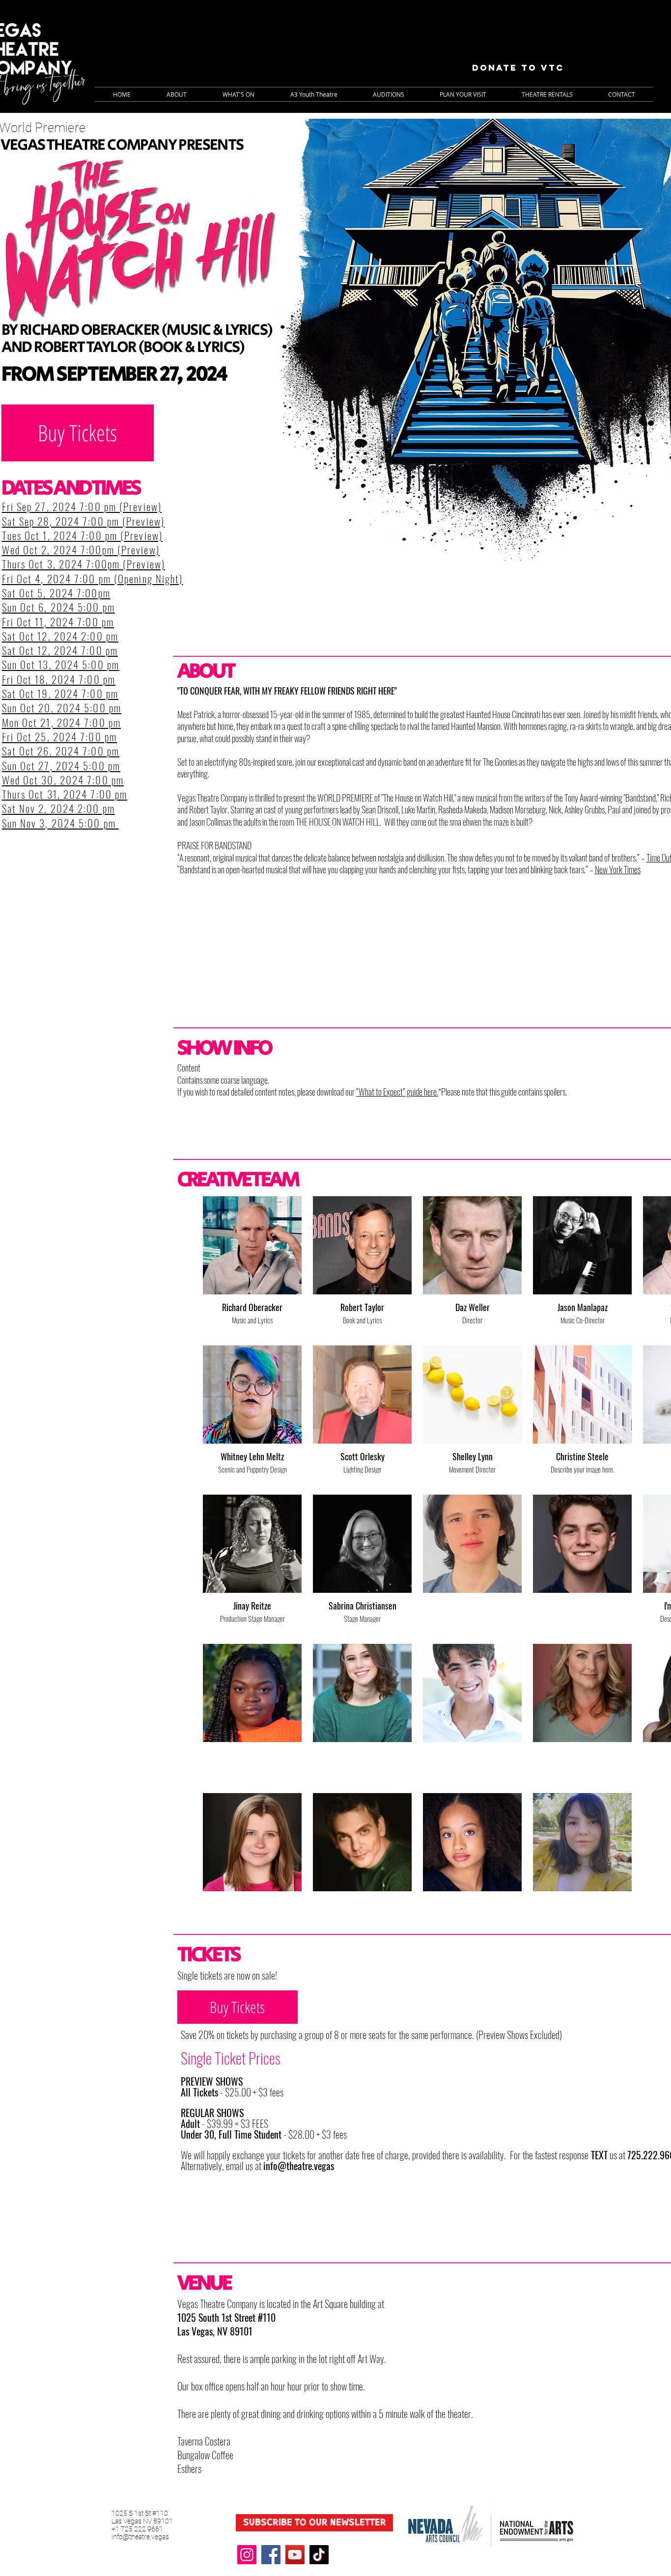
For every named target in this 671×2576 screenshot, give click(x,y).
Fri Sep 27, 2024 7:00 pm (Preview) (82, 506)
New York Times (618, 869)
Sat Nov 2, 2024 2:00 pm (58, 808)
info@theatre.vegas (299, 2166)
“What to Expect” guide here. (397, 1092)
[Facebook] (271, 2555)
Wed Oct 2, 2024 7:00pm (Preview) (81, 550)
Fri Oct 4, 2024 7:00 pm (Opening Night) (93, 578)
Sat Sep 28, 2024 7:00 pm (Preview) (83, 521)
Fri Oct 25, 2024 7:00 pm (59, 737)
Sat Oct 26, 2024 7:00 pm (61, 751)
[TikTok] (319, 2555)
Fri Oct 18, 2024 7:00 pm (59, 679)
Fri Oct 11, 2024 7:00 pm (58, 622)
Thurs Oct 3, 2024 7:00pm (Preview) (84, 564)
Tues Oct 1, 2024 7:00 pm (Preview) (82, 535)
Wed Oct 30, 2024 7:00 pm (63, 780)
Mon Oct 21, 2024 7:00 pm (61, 722)
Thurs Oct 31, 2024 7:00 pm (65, 794)
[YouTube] (295, 2555)
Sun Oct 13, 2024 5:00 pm (61, 664)
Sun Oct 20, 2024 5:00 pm (62, 708)
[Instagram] (247, 2555)
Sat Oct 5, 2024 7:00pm (56, 593)
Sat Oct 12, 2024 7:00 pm (60, 650)
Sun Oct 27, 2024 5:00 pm (61, 765)
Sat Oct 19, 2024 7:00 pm (60, 693)
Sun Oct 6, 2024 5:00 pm (58, 607)
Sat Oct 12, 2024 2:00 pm (60, 636)
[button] (238, 94)
